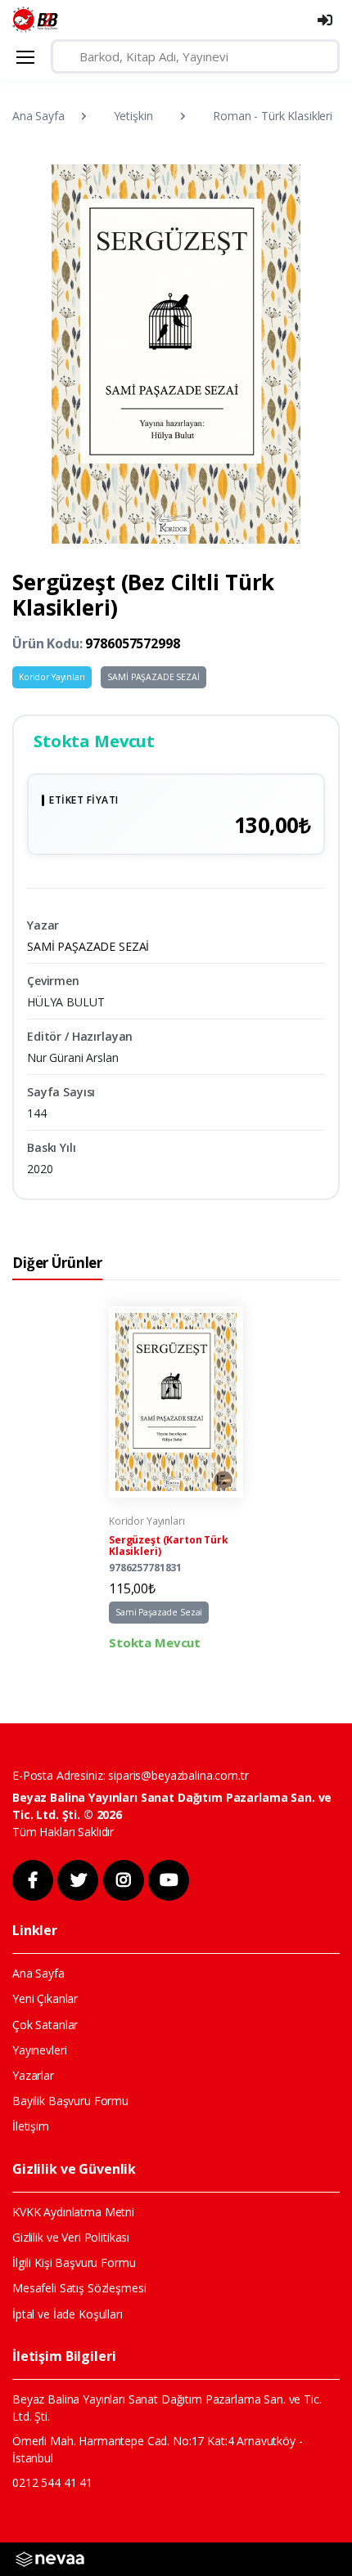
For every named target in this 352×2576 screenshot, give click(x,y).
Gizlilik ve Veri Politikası (71, 2237)
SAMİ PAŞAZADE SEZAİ (153, 677)
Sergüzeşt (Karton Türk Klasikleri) (169, 1546)
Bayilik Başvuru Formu (70, 2101)
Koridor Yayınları (52, 677)
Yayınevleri (39, 2050)
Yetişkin (133, 116)
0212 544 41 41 (52, 2482)
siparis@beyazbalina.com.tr (178, 1775)
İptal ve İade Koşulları (68, 2314)
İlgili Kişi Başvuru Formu (74, 2262)
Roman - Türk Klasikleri (273, 116)
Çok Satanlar (45, 2025)
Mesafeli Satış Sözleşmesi (79, 2288)
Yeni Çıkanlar (45, 1998)
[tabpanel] (176, 1479)
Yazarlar (33, 2075)
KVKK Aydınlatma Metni (73, 2212)
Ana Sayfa (38, 116)
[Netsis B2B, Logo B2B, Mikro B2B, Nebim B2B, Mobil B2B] (50, 2558)
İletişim (31, 2126)
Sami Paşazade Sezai (159, 1612)
